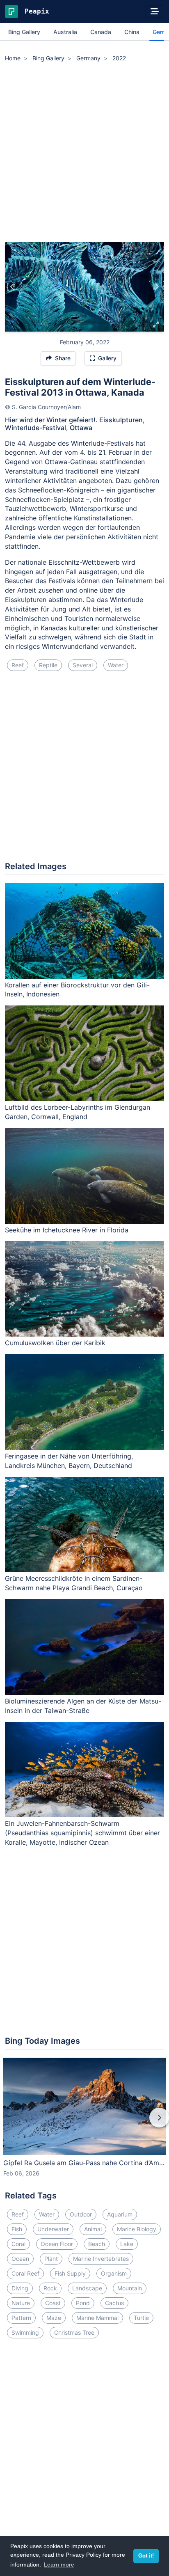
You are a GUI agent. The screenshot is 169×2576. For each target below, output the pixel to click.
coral (18, 2244)
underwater (53, 2229)
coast (53, 2303)
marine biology (137, 2229)
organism (114, 2273)
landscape (87, 2288)
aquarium (120, 2214)
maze (54, 2318)
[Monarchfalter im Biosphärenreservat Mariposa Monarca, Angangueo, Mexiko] (13, 287)
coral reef (25, 2273)
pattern (21, 2318)
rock (50, 2288)
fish (17, 2229)
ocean (20, 2259)
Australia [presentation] (65, 32)
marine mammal (97, 2318)
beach (97, 2244)
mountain (130, 2288)
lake (127, 2244)
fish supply (70, 2273)
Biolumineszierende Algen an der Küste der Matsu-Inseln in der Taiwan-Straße (83, 1706)
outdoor (81, 2214)
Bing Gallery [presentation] (24, 32)
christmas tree (74, 2332)
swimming (25, 2332)
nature (21, 2303)
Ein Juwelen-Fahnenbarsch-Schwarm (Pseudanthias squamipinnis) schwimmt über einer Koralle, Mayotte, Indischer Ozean (82, 1833)
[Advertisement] (84, 153)
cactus (114, 2303)
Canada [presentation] (101, 32)
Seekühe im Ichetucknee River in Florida (67, 1230)
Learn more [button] (59, 2565)
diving (20, 2288)
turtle (141, 2318)
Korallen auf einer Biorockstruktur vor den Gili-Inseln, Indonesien (77, 990)
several (83, 665)
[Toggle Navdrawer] (155, 11)
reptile (48, 665)
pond (83, 2303)
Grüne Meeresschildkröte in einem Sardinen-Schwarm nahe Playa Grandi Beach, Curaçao (74, 1583)
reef (18, 665)
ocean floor (57, 2244)
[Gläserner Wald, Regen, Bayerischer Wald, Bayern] (156, 287)
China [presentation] (132, 32)
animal (93, 2229)
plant (51, 2259)
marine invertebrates (101, 2259)
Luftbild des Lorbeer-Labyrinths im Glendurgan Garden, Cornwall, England (78, 1112)
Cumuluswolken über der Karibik (55, 1343)
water (116, 665)
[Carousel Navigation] (84, 2123)
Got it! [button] (146, 2556)
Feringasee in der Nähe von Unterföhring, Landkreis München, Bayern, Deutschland (69, 1461)
